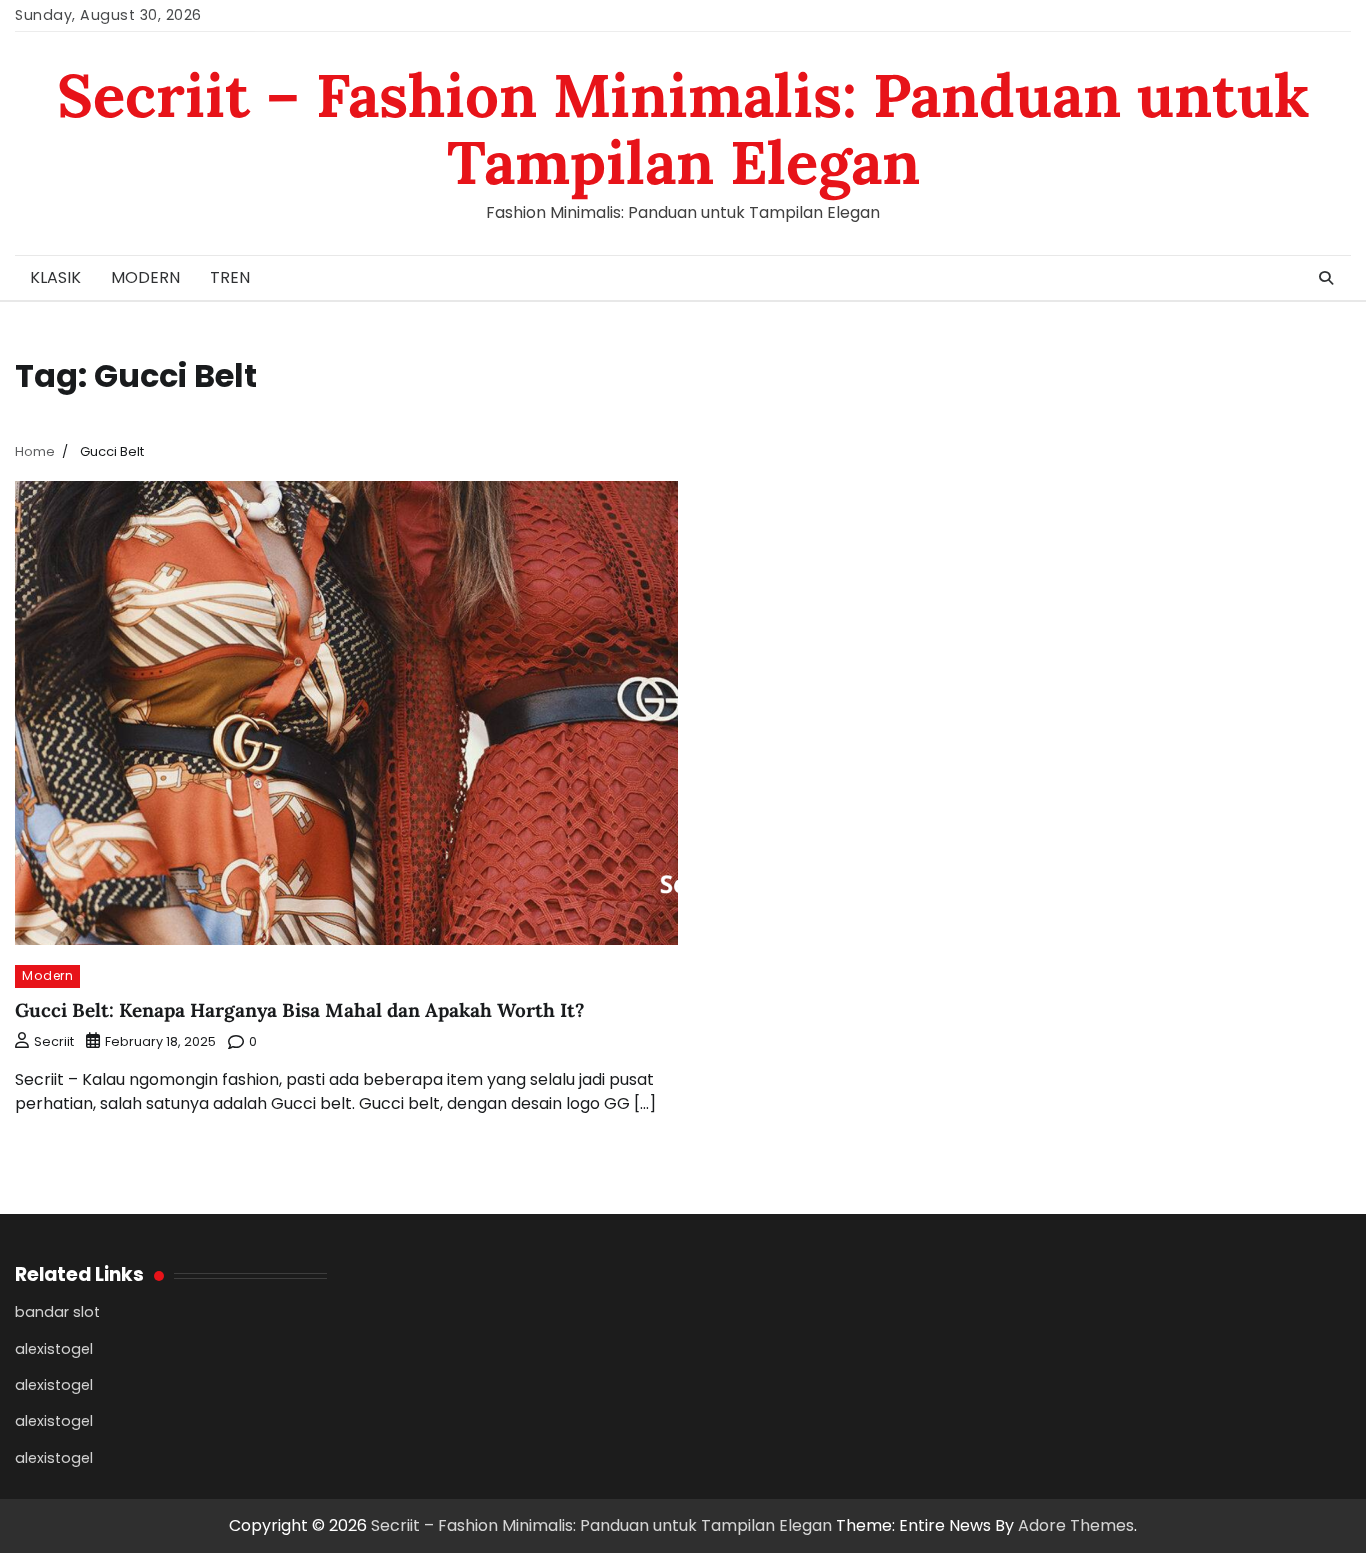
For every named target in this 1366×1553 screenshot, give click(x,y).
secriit (54, 1041)
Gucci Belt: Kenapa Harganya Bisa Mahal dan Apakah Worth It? (300, 1010)
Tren (230, 277)
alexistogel (54, 1349)
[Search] (1326, 278)
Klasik (55, 277)
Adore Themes (1076, 1525)
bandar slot (57, 1312)
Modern (145, 277)
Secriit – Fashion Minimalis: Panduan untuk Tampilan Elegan (683, 128)
